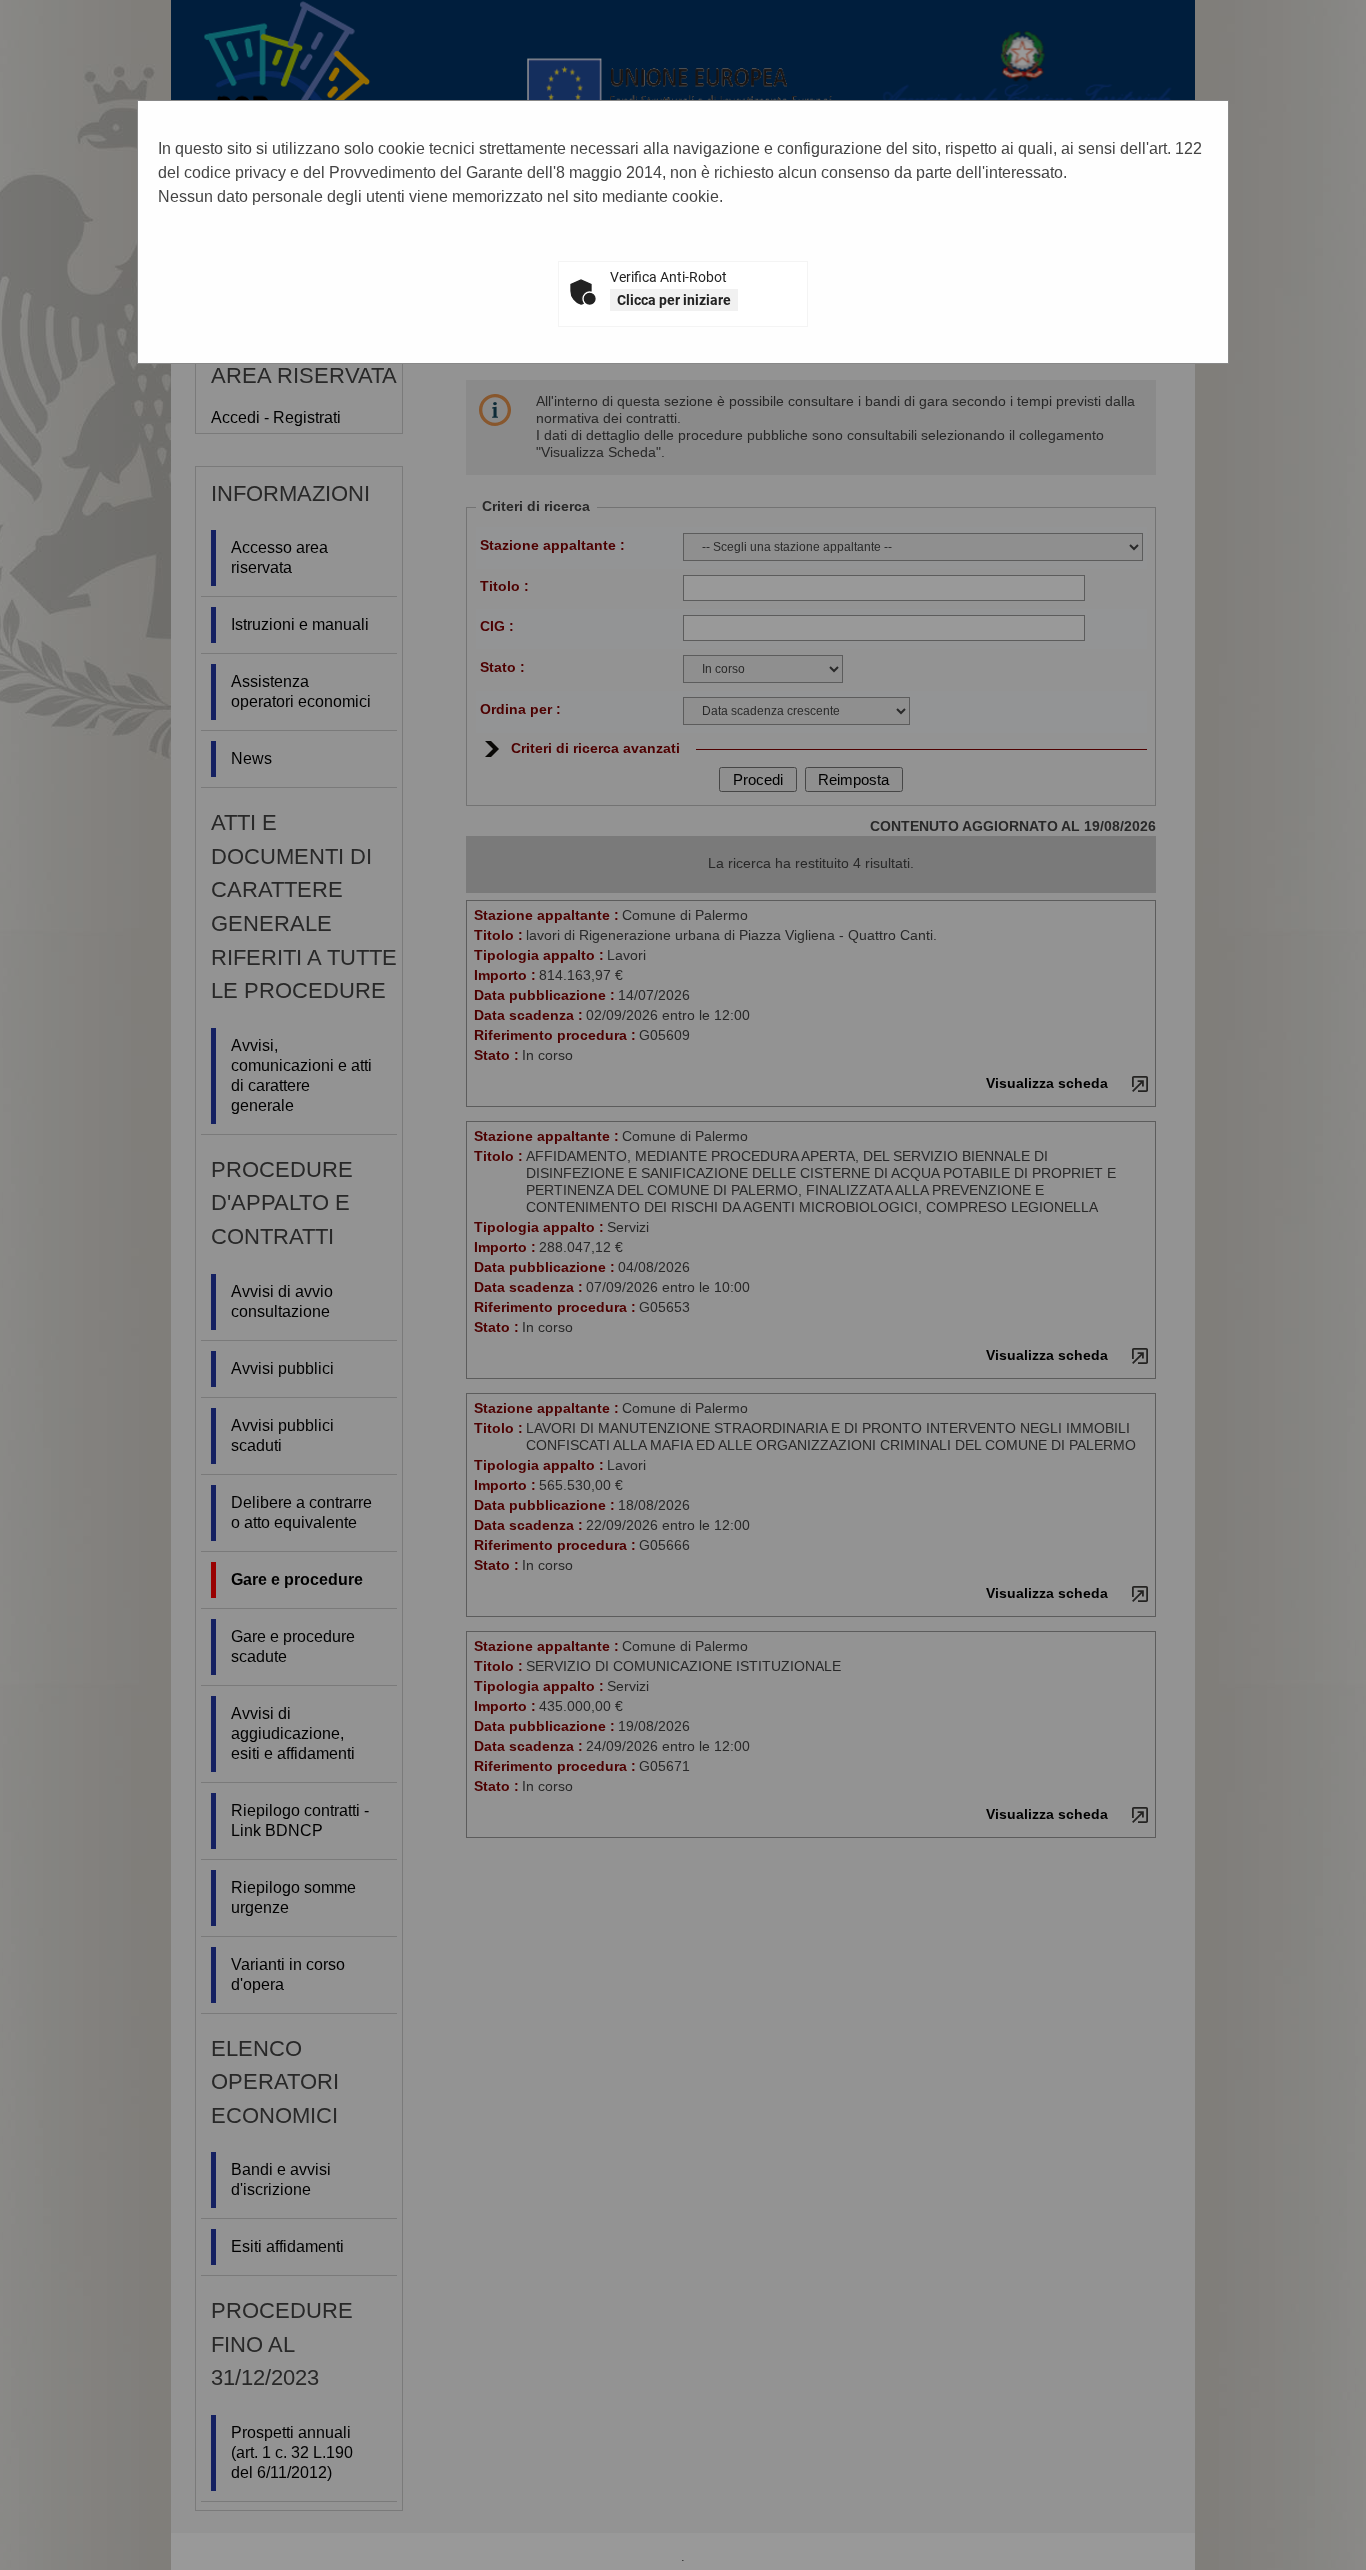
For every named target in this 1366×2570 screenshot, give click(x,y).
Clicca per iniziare (674, 300)
